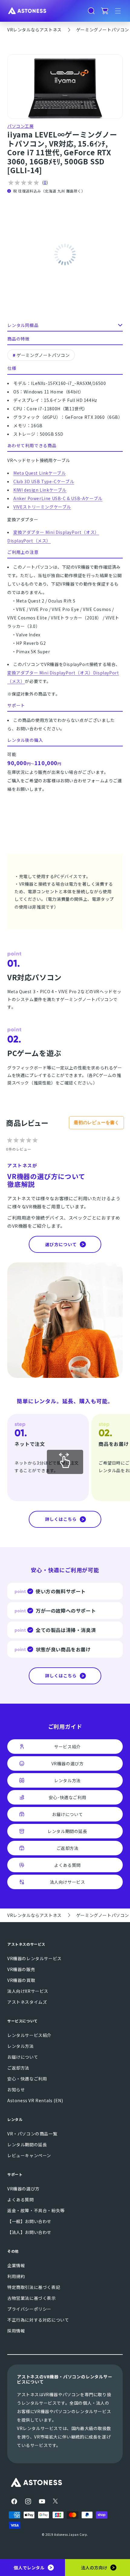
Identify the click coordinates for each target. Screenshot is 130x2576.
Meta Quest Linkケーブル (39, 473)
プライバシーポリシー (29, 2309)
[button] (91, 11)
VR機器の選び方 (23, 2189)
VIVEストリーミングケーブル (42, 507)
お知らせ (16, 2090)
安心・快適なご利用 (27, 2079)
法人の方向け (94, 2568)
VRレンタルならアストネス (34, 30)
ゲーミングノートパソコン (103, 30)
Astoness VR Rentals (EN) (35, 2100)
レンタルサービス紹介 (29, 2035)
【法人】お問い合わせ (29, 2232)
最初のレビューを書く (96, 1122)
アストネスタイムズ (27, 2002)
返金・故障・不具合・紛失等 (36, 2210)
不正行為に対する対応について (38, 2320)
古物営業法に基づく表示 (32, 2298)
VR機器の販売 (21, 1969)
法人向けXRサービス (28, 1991)
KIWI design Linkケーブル (40, 490)
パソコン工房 (21, 126)
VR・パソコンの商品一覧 (32, 2134)
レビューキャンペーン (29, 2155)
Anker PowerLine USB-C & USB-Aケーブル (58, 498)
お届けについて (23, 2057)
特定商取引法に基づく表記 (34, 2287)
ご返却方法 (18, 2068)
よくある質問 (21, 2199)
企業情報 (16, 2265)
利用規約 (16, 2276)
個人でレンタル (29, 2568)
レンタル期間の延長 (27, 2145)
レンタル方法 (21, 2046)
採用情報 (16, 2331)
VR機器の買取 (21, 1980)
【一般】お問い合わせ (29, 2221)
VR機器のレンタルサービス (34, 1958)
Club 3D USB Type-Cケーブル (44, 481)
